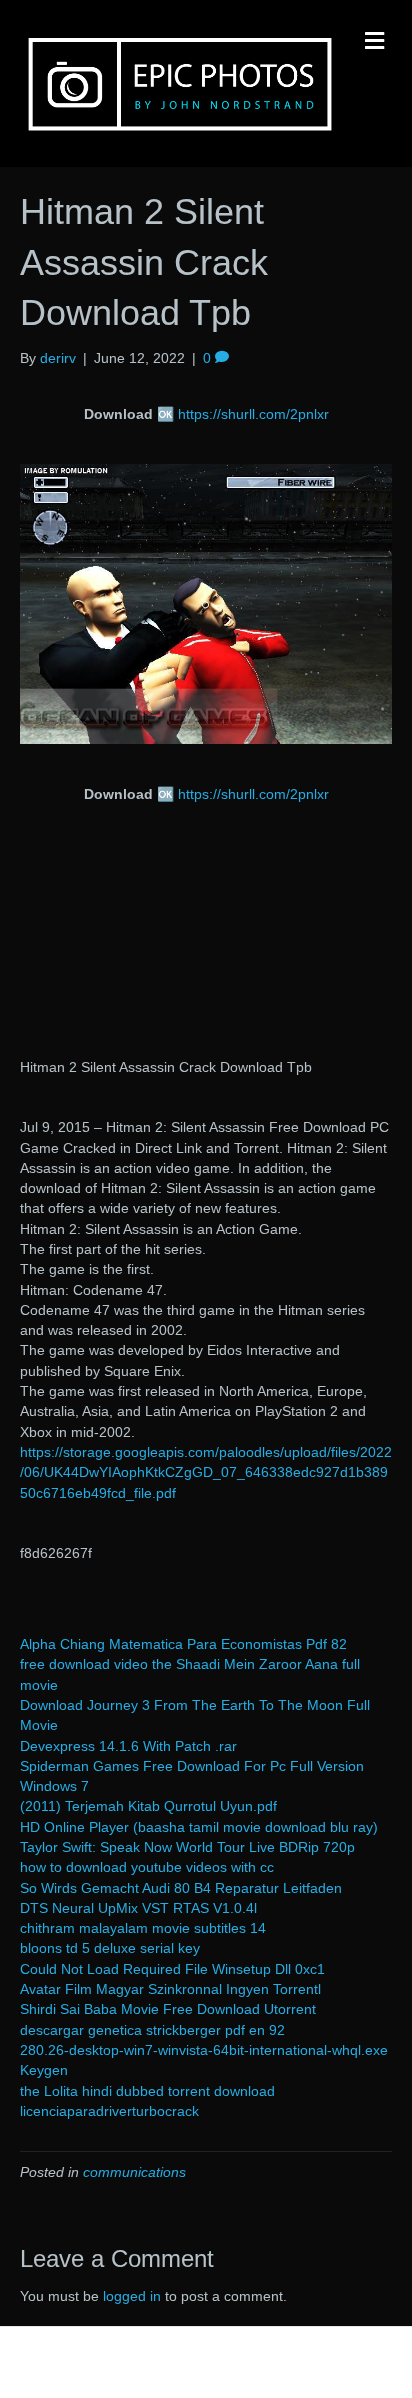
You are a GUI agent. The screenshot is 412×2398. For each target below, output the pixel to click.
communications (134, 2172)
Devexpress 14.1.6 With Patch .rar (128, 1746)
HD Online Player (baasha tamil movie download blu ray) (199, 1827)
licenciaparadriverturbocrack (109, 2111)
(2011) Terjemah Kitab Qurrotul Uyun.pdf (148, 1806)
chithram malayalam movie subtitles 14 (143, 1928)
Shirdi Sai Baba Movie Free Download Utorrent (168, 2009)
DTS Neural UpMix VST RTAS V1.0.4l (138, 1908)
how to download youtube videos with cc (147, 1867)
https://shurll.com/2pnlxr (253, 414)
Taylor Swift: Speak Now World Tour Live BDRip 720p (187, 1847)
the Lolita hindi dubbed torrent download (147, 2091)
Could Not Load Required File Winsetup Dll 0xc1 (172, 1969)
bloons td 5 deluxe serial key (110, 1948)
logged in (132, 2296)
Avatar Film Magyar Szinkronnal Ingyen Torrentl (170, 1989)
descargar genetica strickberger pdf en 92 (152, 2030)
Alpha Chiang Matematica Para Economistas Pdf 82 (183, 1644)
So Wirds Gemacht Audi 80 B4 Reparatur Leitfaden (181, 1888)
